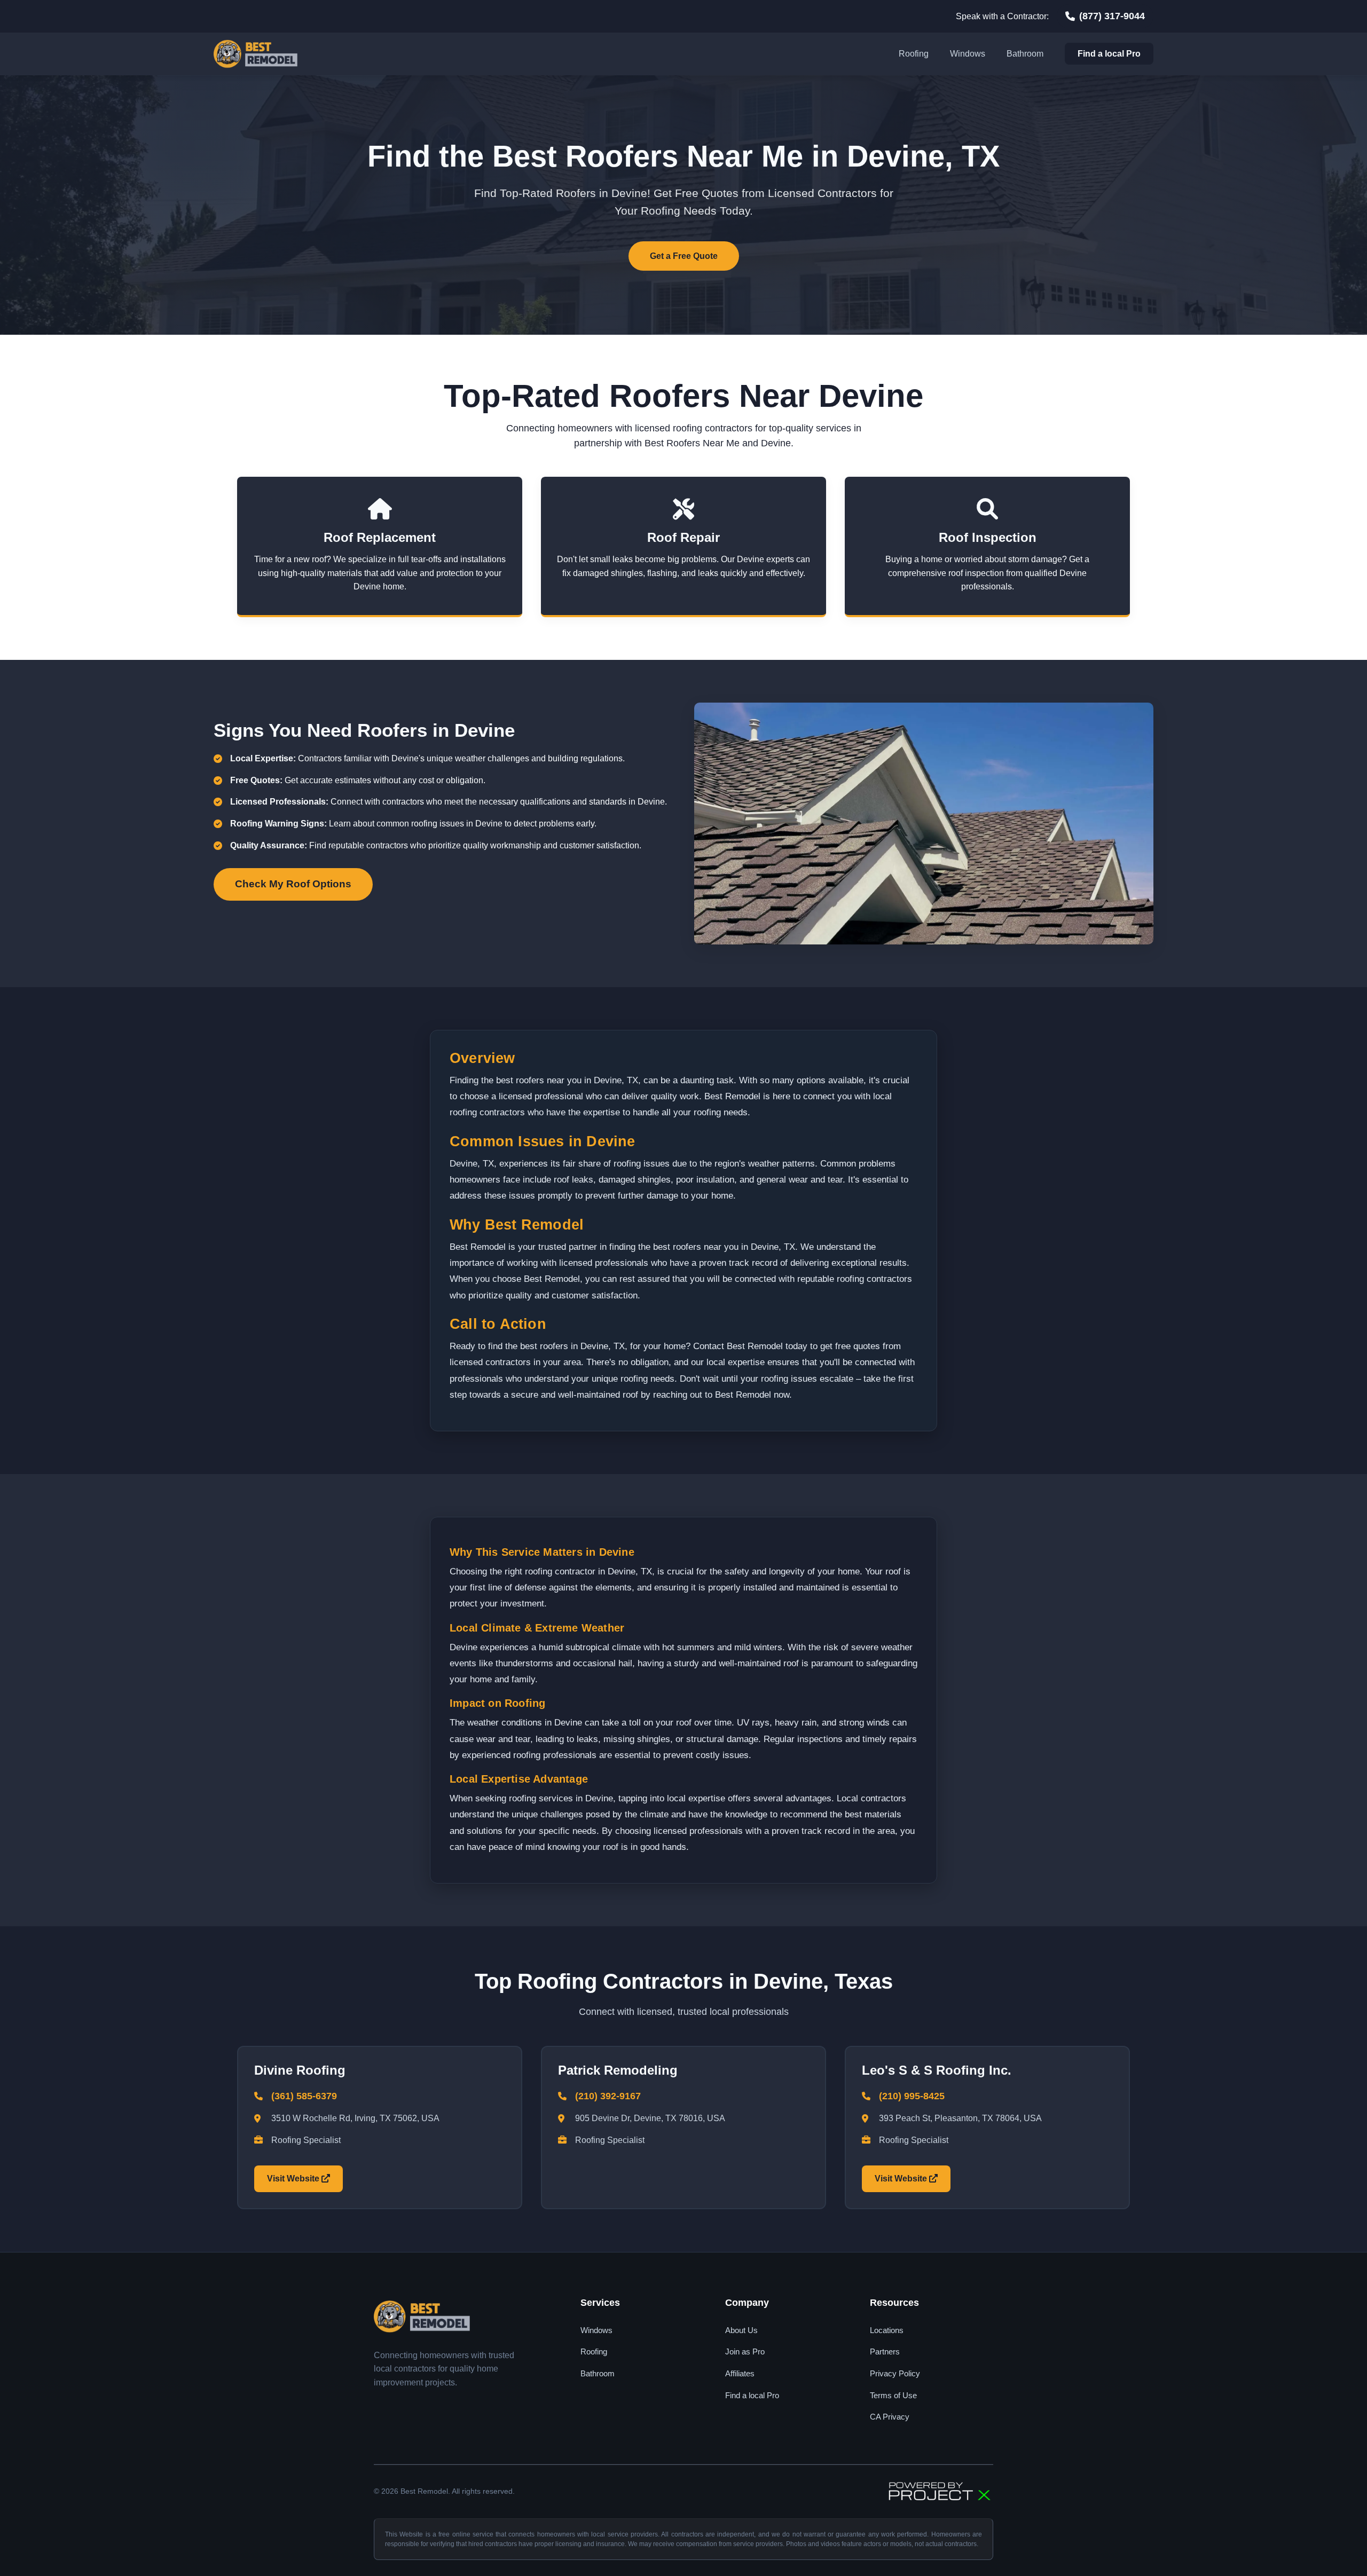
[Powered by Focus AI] (940, 2492)
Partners (885, 2352)
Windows (968, 54)
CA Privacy (890, 2417)
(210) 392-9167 (608, 2096)
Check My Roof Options (293, 884)
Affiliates (740, 2373)
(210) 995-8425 (912, 2096)
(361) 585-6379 (304, 2096)
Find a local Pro (1109, 54)
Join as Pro (745, 2352)
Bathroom (1025, 54)
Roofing (914, 54)
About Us (741, 2330)
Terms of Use (893, 2395)
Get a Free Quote (684, 256)
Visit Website (294, 2179)
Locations (887, 2330)
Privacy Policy (895, 2373)
